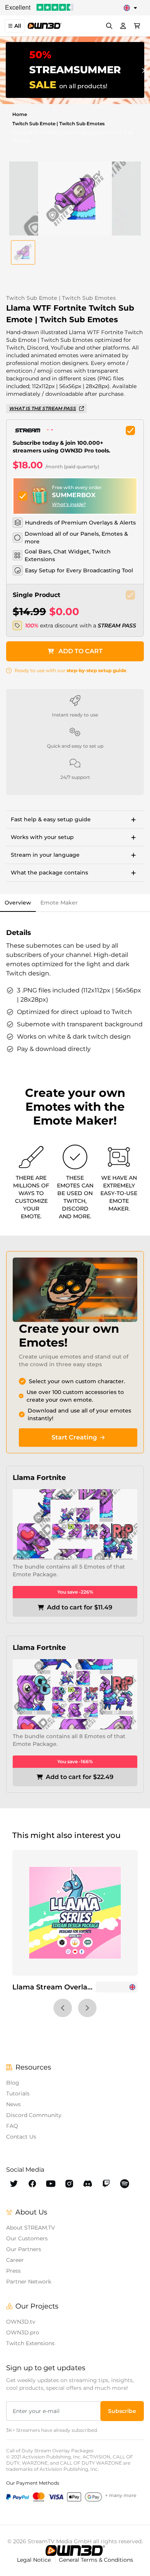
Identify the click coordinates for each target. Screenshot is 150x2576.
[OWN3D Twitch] (106, 2184)
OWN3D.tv (21, 2322)
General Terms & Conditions (96, 2560)
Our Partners (24, 2249)
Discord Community (34, 2115)
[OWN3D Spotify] (125, 2184)
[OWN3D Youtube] (51, 2184)
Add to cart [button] (81, 651)
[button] (23, 252)
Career (15, 2260)
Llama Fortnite (39, 1478)
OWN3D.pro (23, 2332)
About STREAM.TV (31, 2228)
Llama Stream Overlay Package (68, 1987)
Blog (13, 2083)
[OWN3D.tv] (75, 2551)
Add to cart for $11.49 (80, 1607)
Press (13, 2271)
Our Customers (27, 2238)
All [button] (18, 26)
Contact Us (21, 2137)
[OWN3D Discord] (88, 2184)
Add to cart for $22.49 (80, 1777)
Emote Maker (59, 903)
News (13, 2104)
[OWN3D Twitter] (14, 2184)
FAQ (12, 2126)
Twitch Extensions (30, 2343)
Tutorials (18, 2093)
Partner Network (29, 2282)
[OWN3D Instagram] (69, 2184)
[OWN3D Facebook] (32, 2184)
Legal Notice (35, 2560)
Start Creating (74, 1437)
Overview (18, 903)
